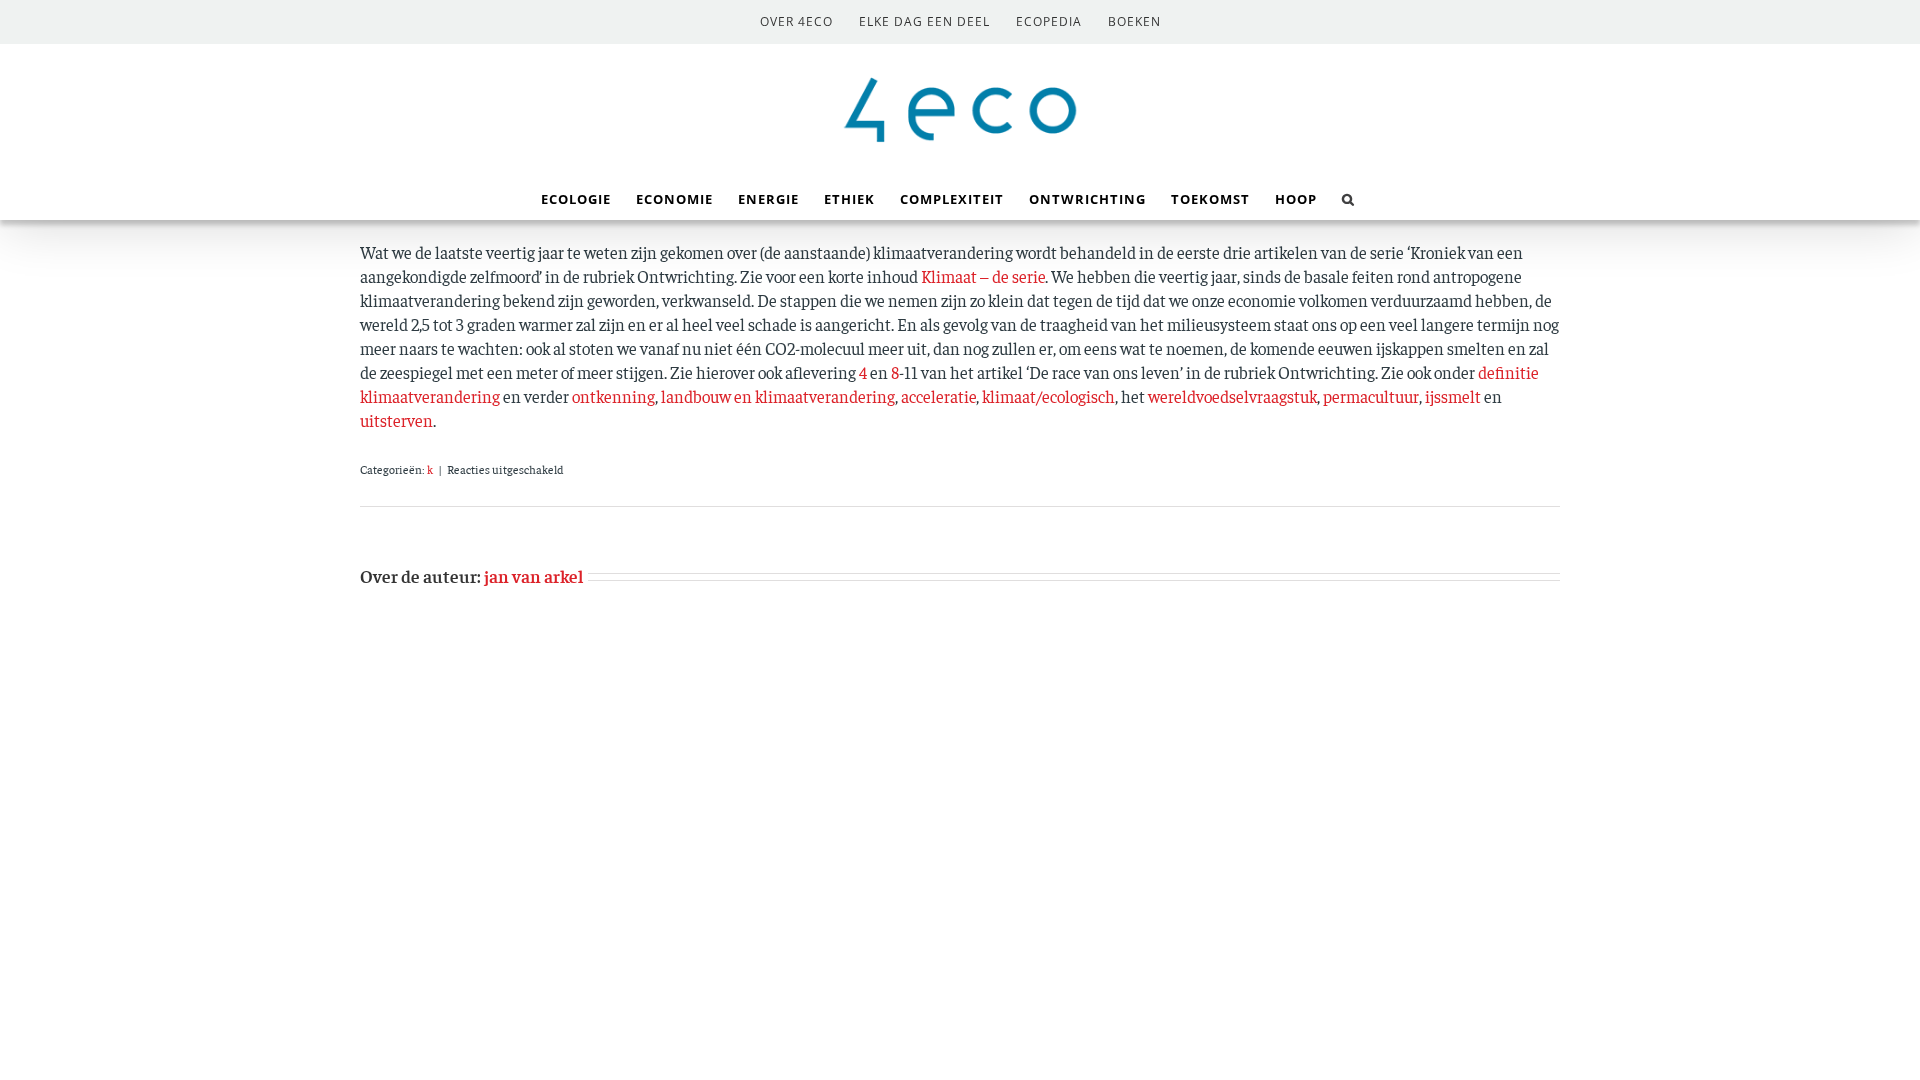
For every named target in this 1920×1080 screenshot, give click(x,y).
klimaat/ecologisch (1048, 396)
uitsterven (396, 420)
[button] (1348, 197)
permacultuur (1371, 396)
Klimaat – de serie (983, 276)
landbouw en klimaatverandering (778, 396)
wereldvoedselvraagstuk (1232, 396)
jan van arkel (533, 575)
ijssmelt (1454, 396)
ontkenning (613, 396)
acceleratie (938, 396)
